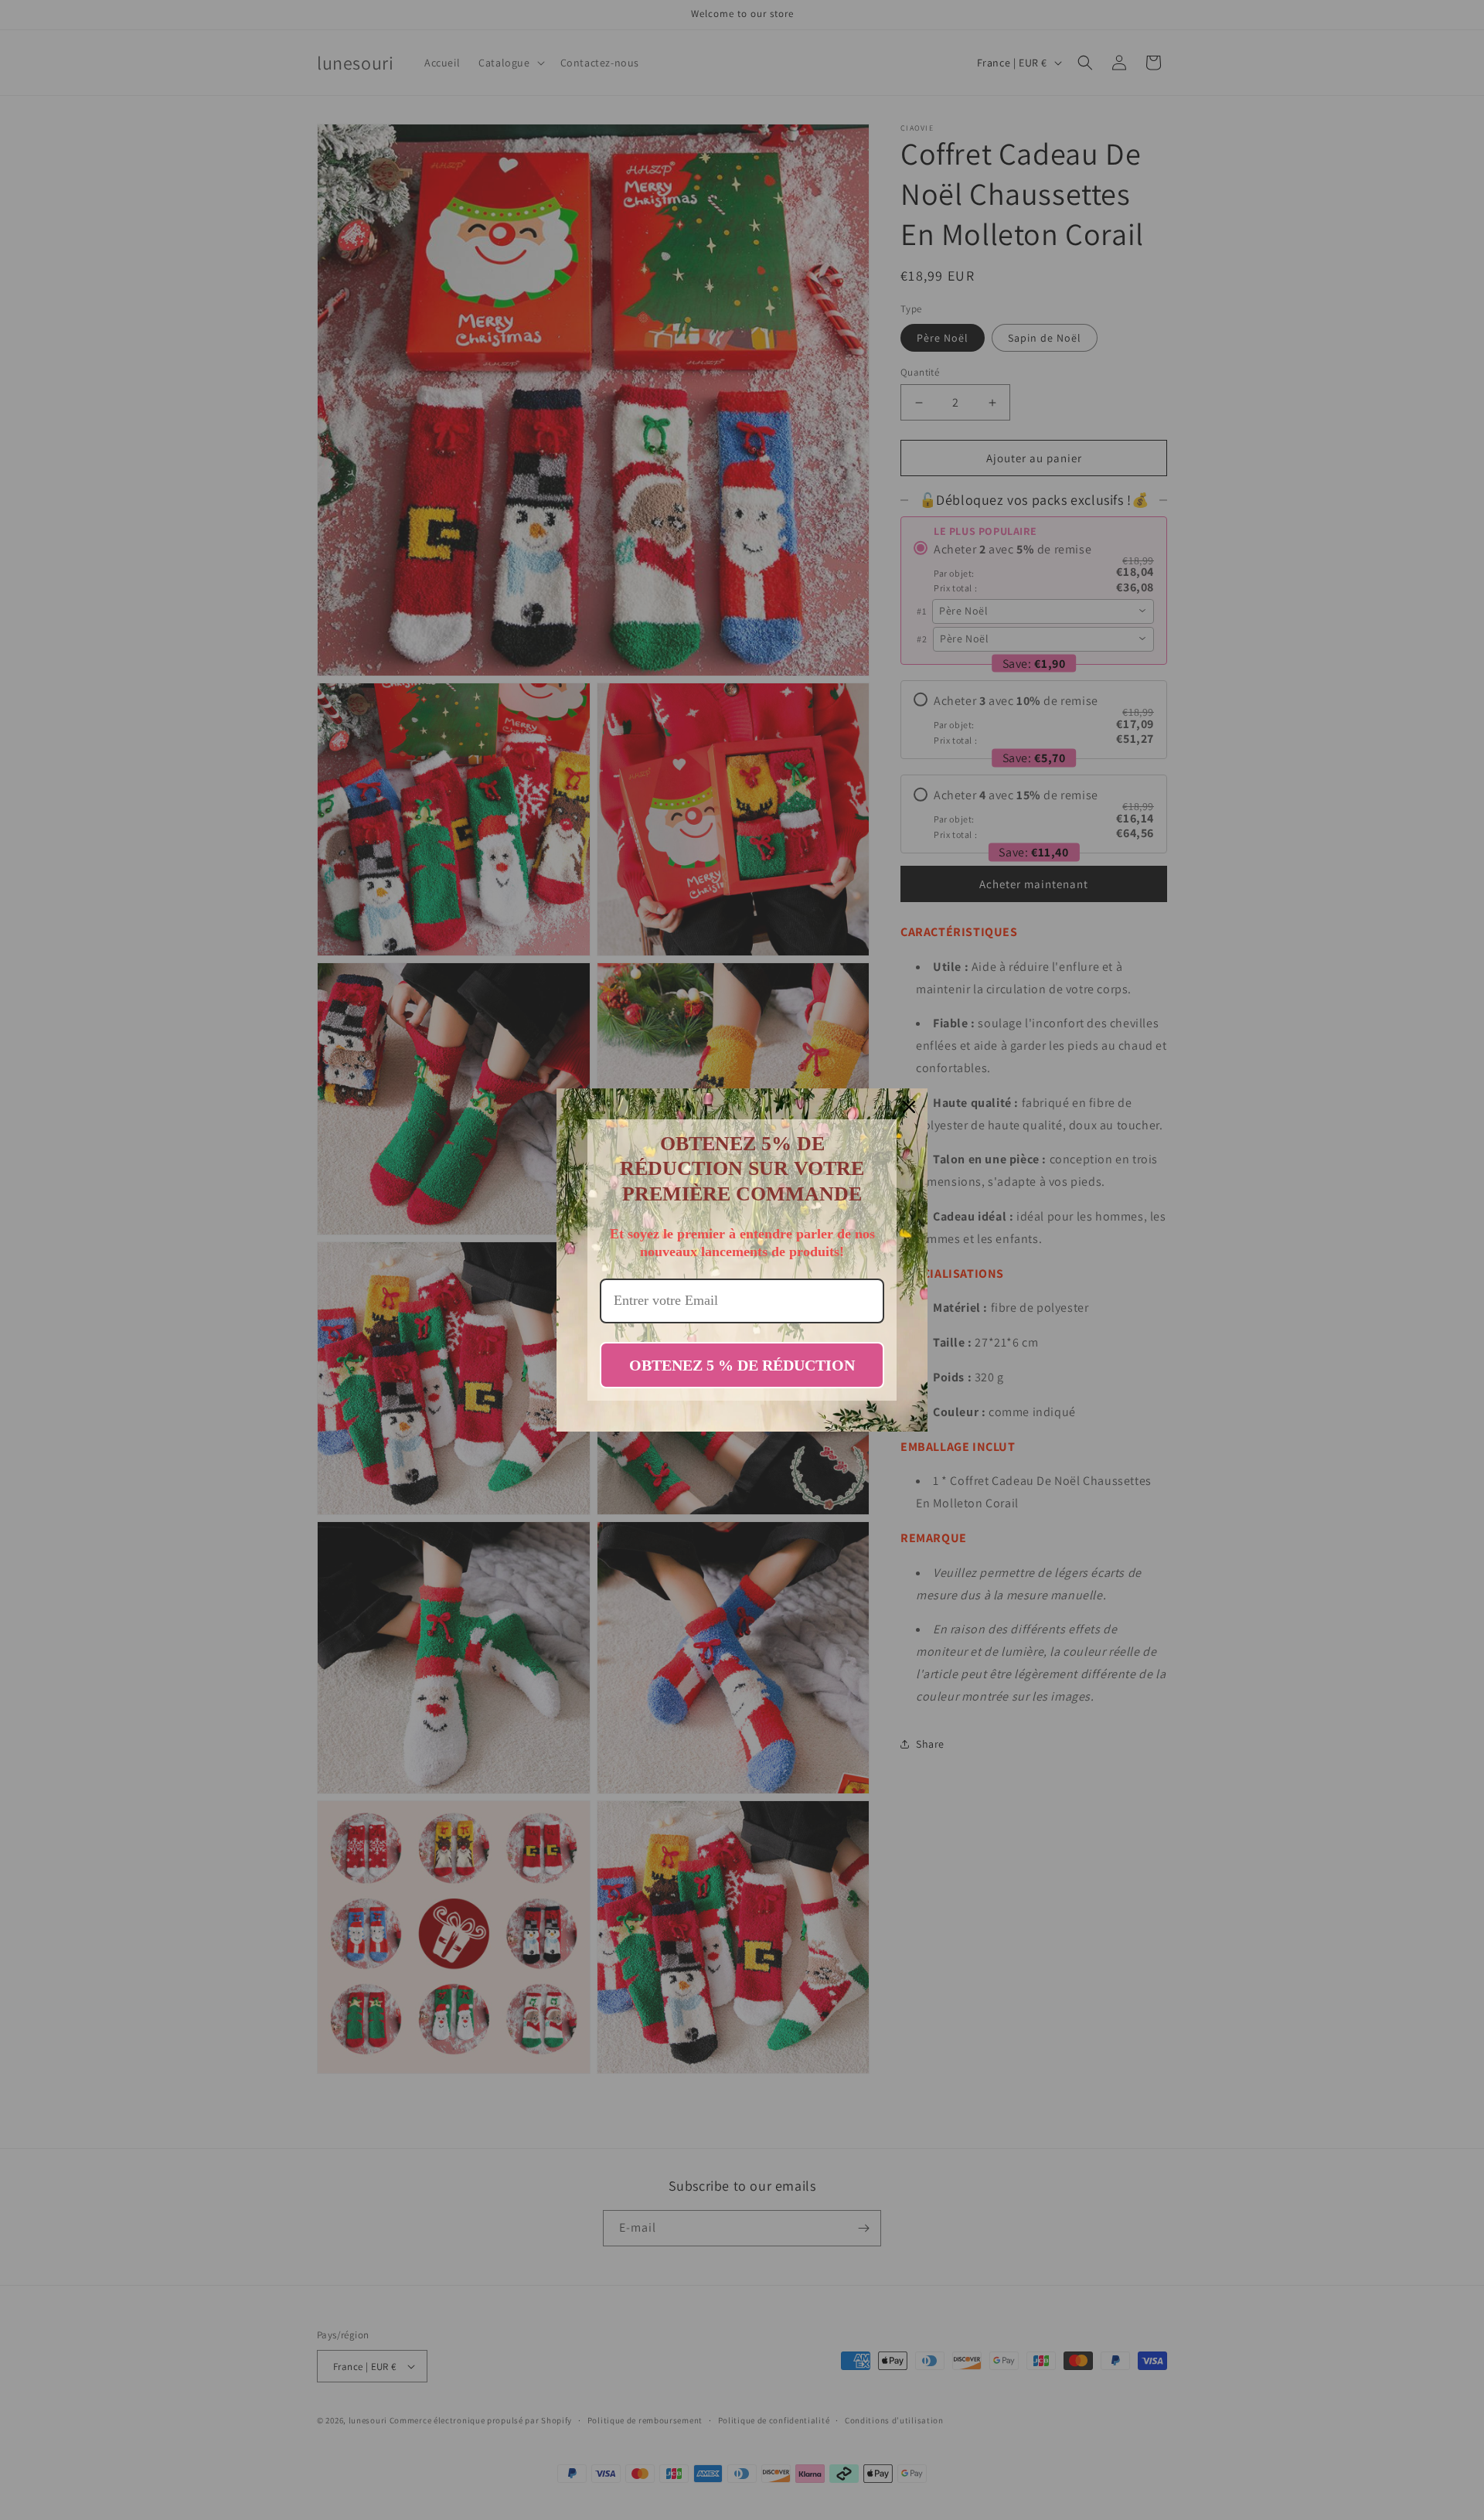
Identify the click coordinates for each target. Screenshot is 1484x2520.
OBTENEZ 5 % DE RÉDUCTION (742, 1365)
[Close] (909, 1107)
